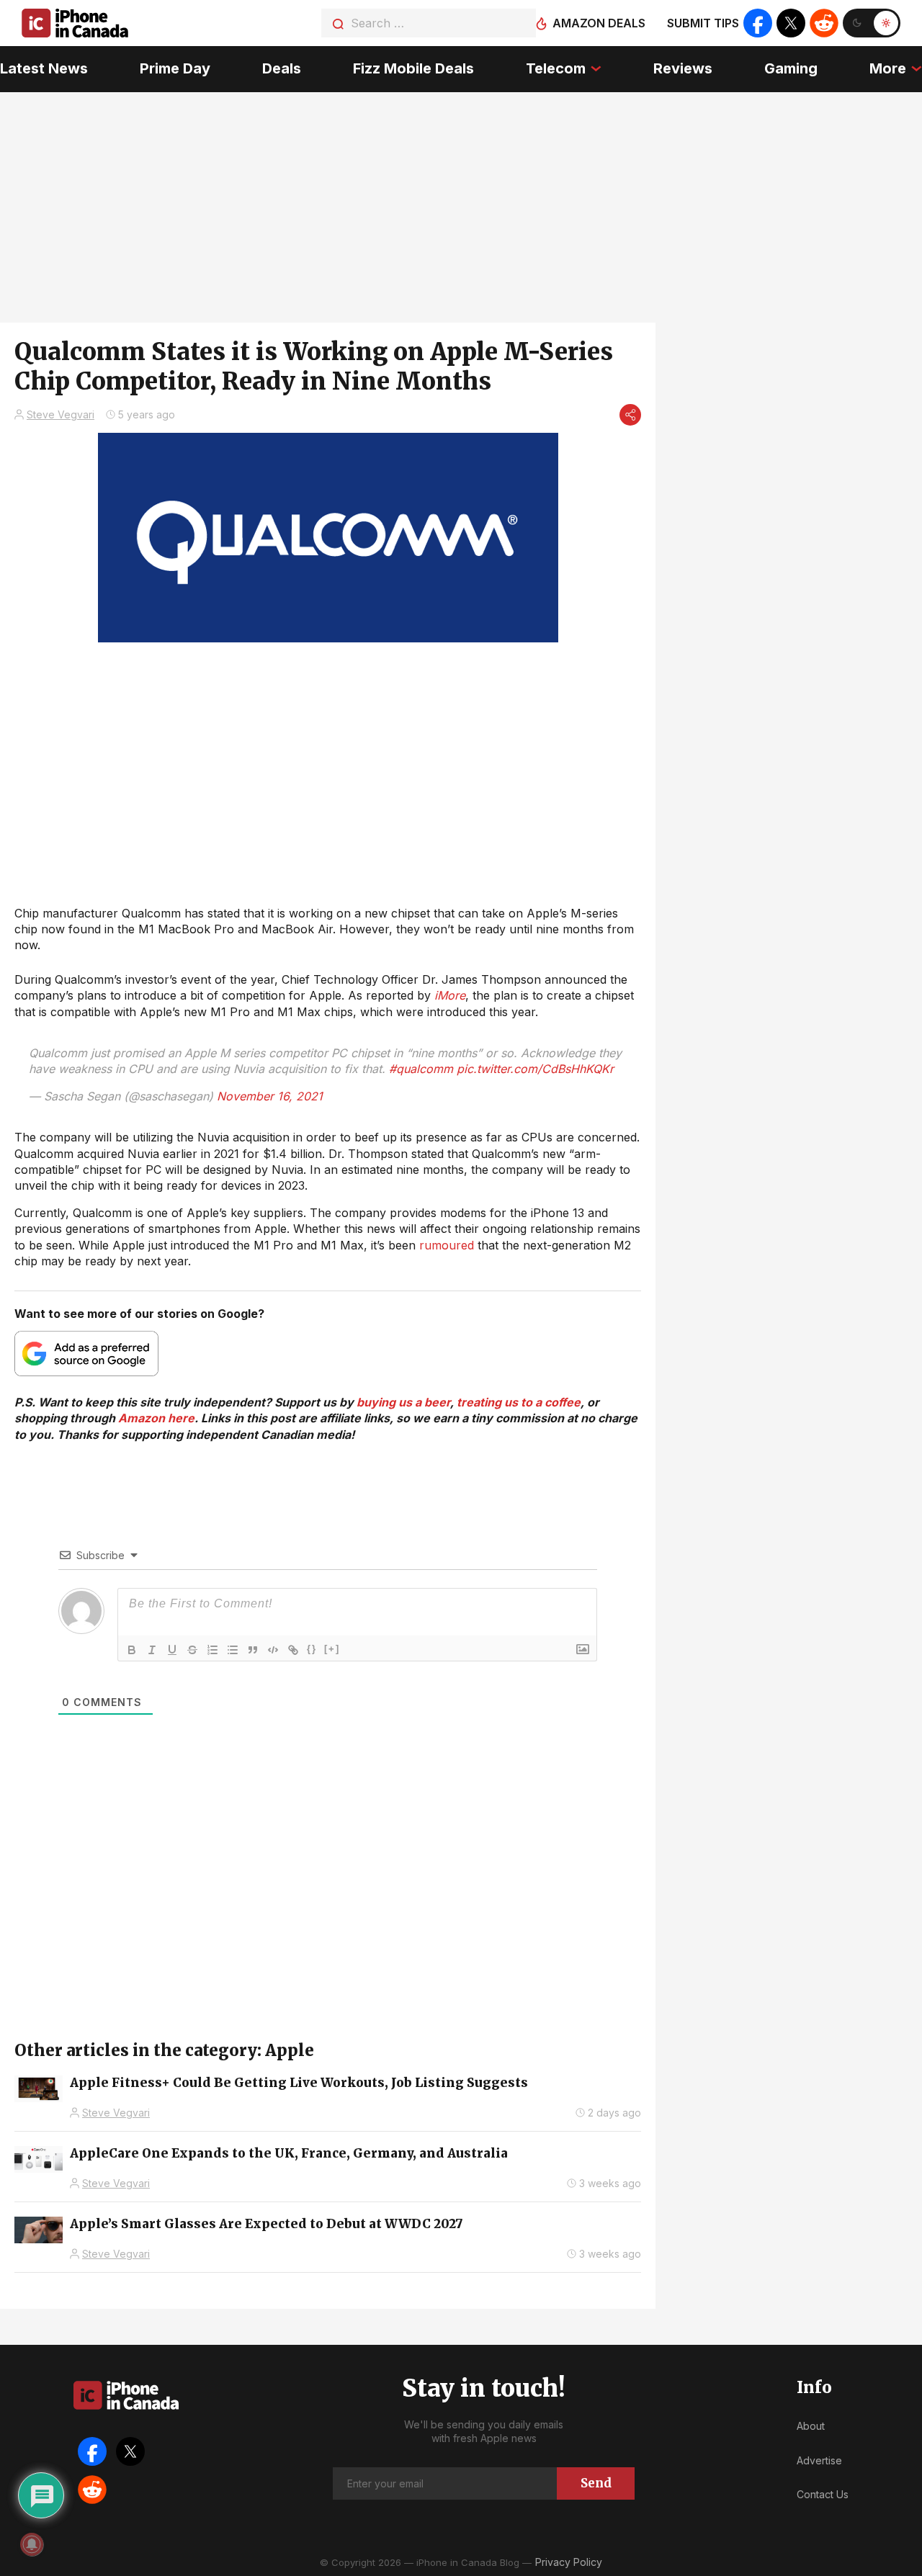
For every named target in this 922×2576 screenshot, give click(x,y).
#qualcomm (421, 1069)
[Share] (630, 415)
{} (312, 1649)
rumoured (447, 1245)
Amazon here (156, 1418)
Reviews (683, 68)
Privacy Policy (569, 2562)
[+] (332, 1649)
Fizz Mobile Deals (413, 68)
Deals (282, 68)
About (811, 2426)
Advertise (819, 2460)
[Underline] (172, 1650)
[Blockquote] (253, 1650)
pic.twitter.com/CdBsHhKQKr (535, 1069)
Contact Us (823, 2494)
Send (596, 2483)
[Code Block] (273, 1650)
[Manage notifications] (32, 2544)
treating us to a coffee (519, 1402)
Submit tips (703, 23)
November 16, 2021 (270, 1096)
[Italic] (152, 1650)
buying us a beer (403, 1402)
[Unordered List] (233, 1650)
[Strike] (192, 1650)
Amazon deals (599, 23)
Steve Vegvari (61, 414)
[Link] (293, 1650)
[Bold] (132, 1650)
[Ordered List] (212, 1650)
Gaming (791, 68)
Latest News (44, 68)
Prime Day (175, 68)
